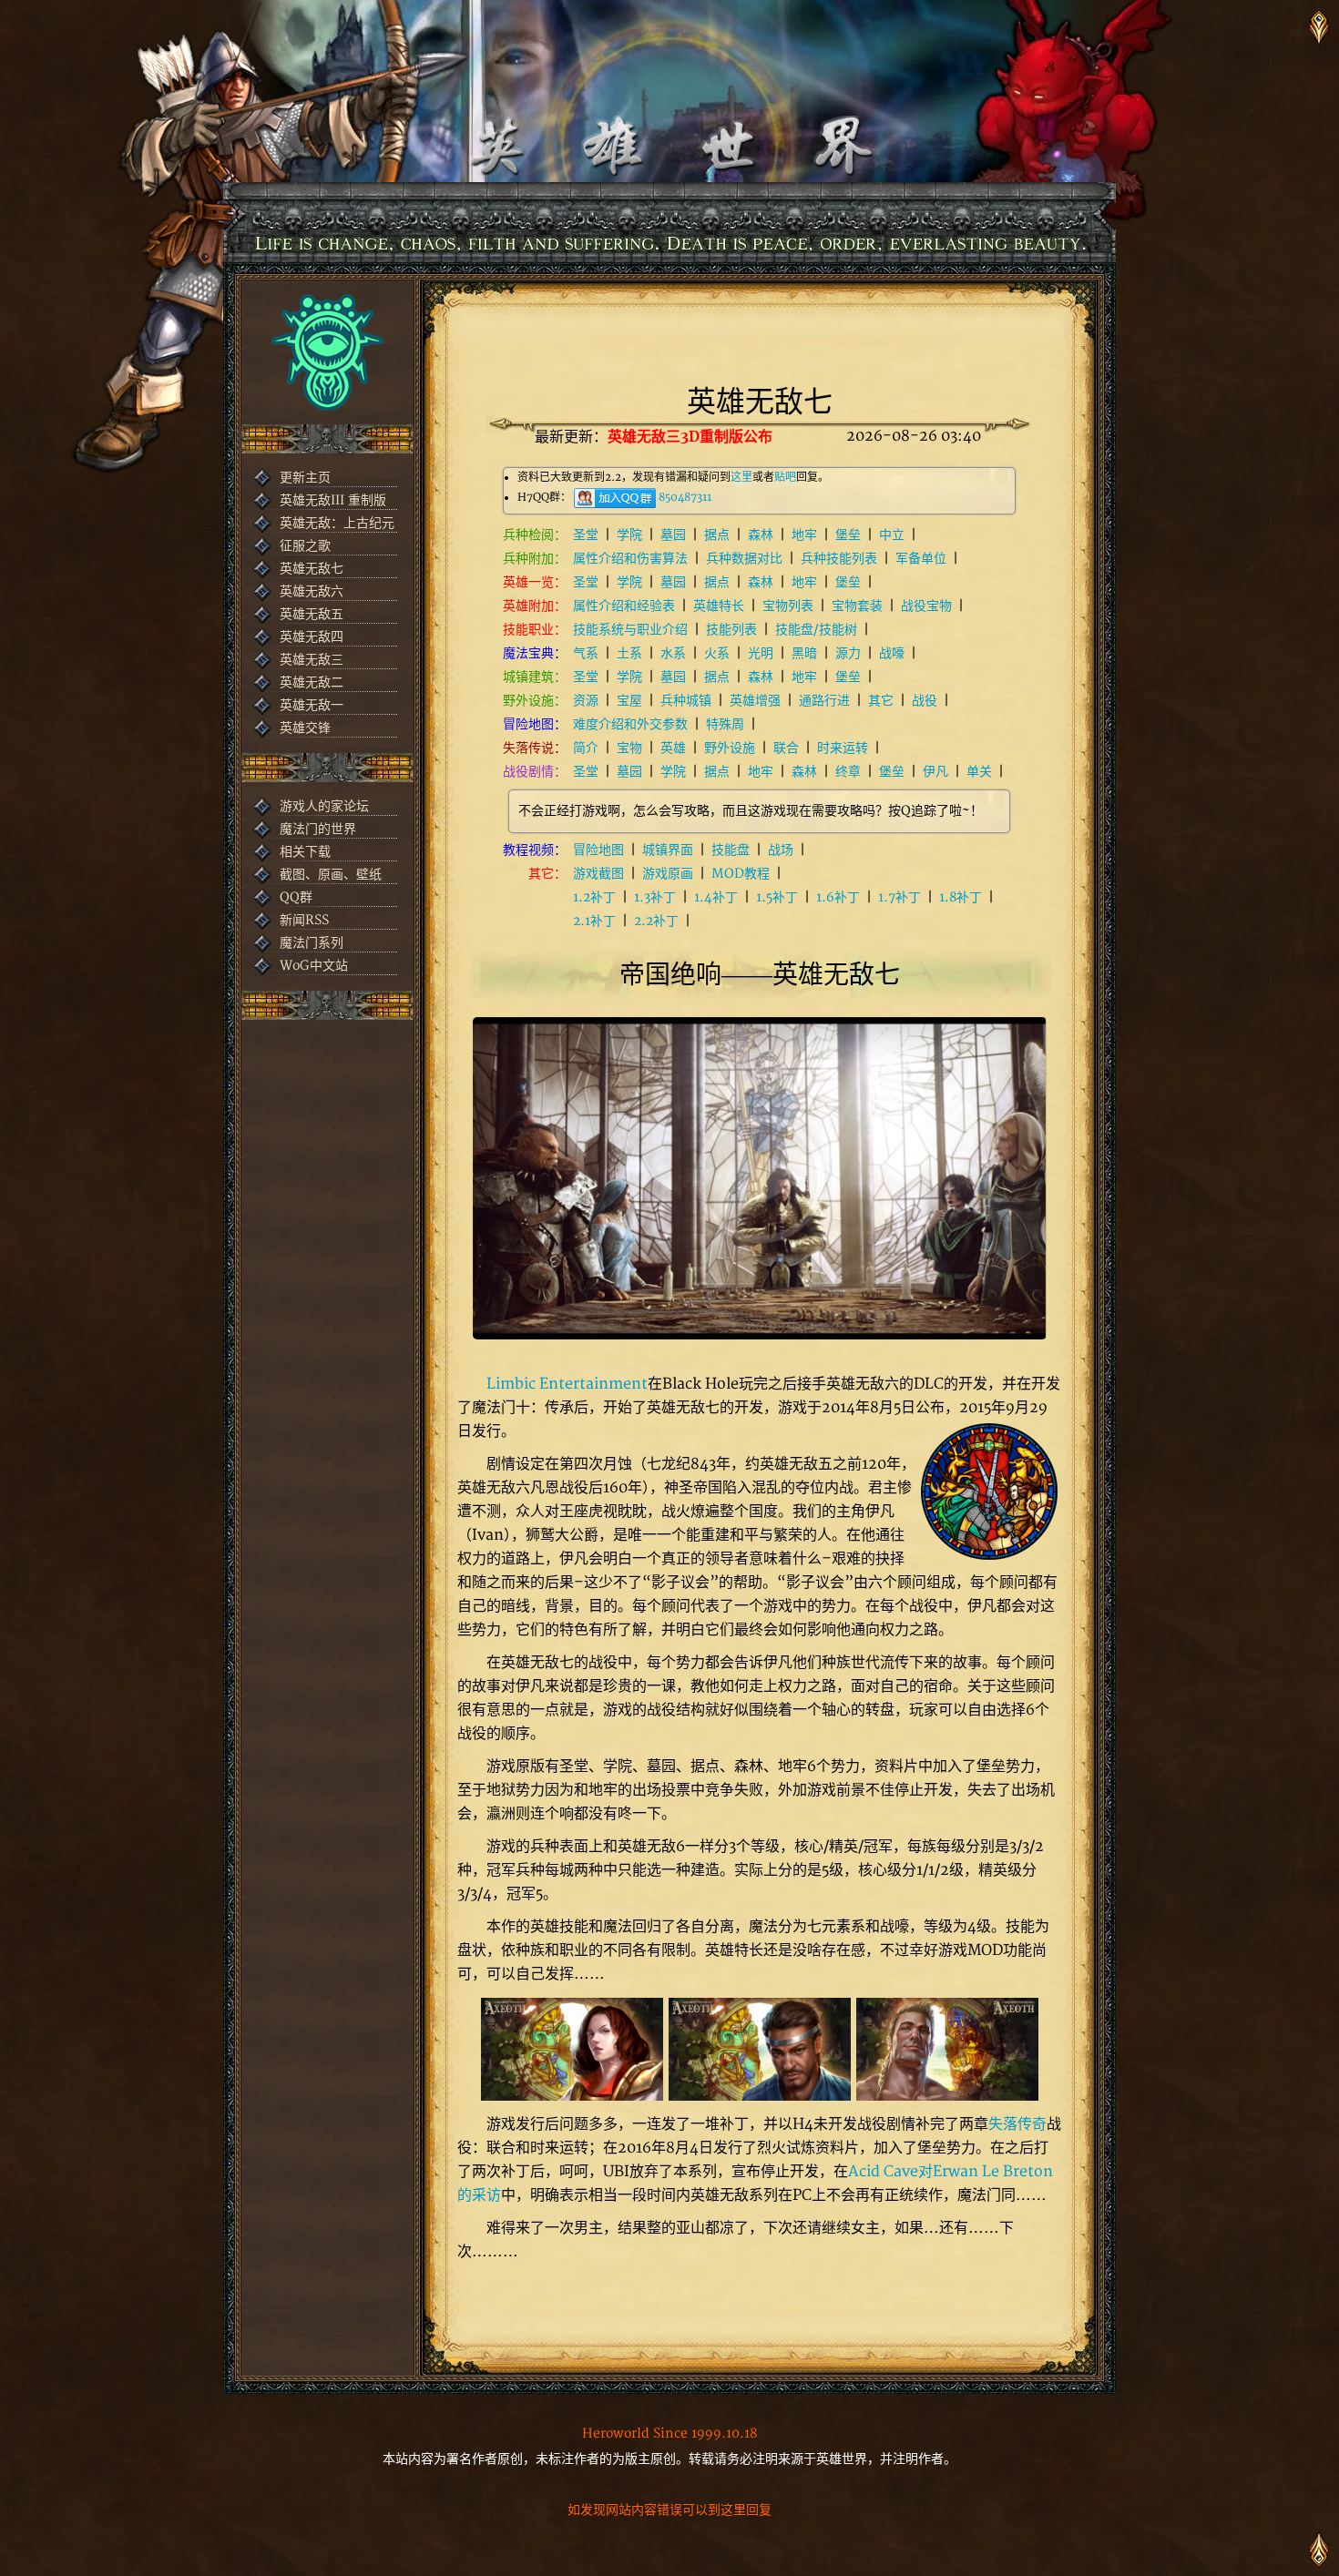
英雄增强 (755, 701)
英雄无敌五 (312, 614)
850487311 (685, 498)
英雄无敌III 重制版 (333, 500)
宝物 (629, 748)
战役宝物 (926, 606)
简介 (586, 748)
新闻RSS (304, 920)
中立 (892, 535)
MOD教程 (741, 874)
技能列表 (731, 630)
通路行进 (824, 701)
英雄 (673, 748)
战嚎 (892, 653)
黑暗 (804, 653)
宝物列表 (788, 606)
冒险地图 (598, 850)
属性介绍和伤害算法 (630, 559)
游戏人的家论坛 (324, 806)
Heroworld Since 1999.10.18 (669, 2433)
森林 (761, 535)
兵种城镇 (686, 701)
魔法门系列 (312, 943)
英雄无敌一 (312, 705)
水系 (673, 653)
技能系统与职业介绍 (630, 630)
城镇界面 (668, 850)
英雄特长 (719, 606)
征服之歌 (305, 546)
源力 (848, 653)
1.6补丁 (838, 897)
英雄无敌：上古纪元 (337, 523)
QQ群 (296, 897)
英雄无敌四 (312, 637)
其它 (881, 701)
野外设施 (730, 748)
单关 (979, 772)
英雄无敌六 (312, 591)
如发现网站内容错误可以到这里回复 (669, 2510)
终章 (848, 772)
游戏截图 (598, 874)
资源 (586, 701)
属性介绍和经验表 (624, 606)
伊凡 (935, 772)
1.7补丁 (899, 897)
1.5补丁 (777, 897)
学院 (629, 535)
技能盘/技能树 (816, 630)
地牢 (804, 535)
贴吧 (785, 478)
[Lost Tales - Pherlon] (760, 2049)
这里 (741, 478)
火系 (717, 653)
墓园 (673, 535)
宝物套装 (857, 606)
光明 (761, 653)
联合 (786, 748)
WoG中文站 (314, 966)
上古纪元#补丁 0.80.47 (687, 436)
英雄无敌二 (312, 682)
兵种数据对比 (744, 559)
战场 (781, 850)
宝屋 (629, 701)
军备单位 (921, 559)
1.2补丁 (594, 897)
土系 (629, 653)
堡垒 (848, 535)
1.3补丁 (655, 897)
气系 (586, 653)
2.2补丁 (656, 921)
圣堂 (586, 535)
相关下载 (305, 852)
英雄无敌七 (312, 569)
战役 (925, 701)
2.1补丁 (594, 921)
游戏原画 (668, 874)
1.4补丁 (716, 897)
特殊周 (725, 724)
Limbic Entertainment (567, 1384)
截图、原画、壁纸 (331, 875)
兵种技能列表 (839, 559)
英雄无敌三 (312, 660)
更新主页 (305, 478)
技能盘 (731, 850)
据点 (717, 535)
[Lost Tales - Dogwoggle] (947, 2049)
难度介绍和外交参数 (630, 724)
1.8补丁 (961, 897)
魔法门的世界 (318, 829)
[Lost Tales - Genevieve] (572, 2049)
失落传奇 (1017, 2124)
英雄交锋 (305, 728)
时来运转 (843, 748)
